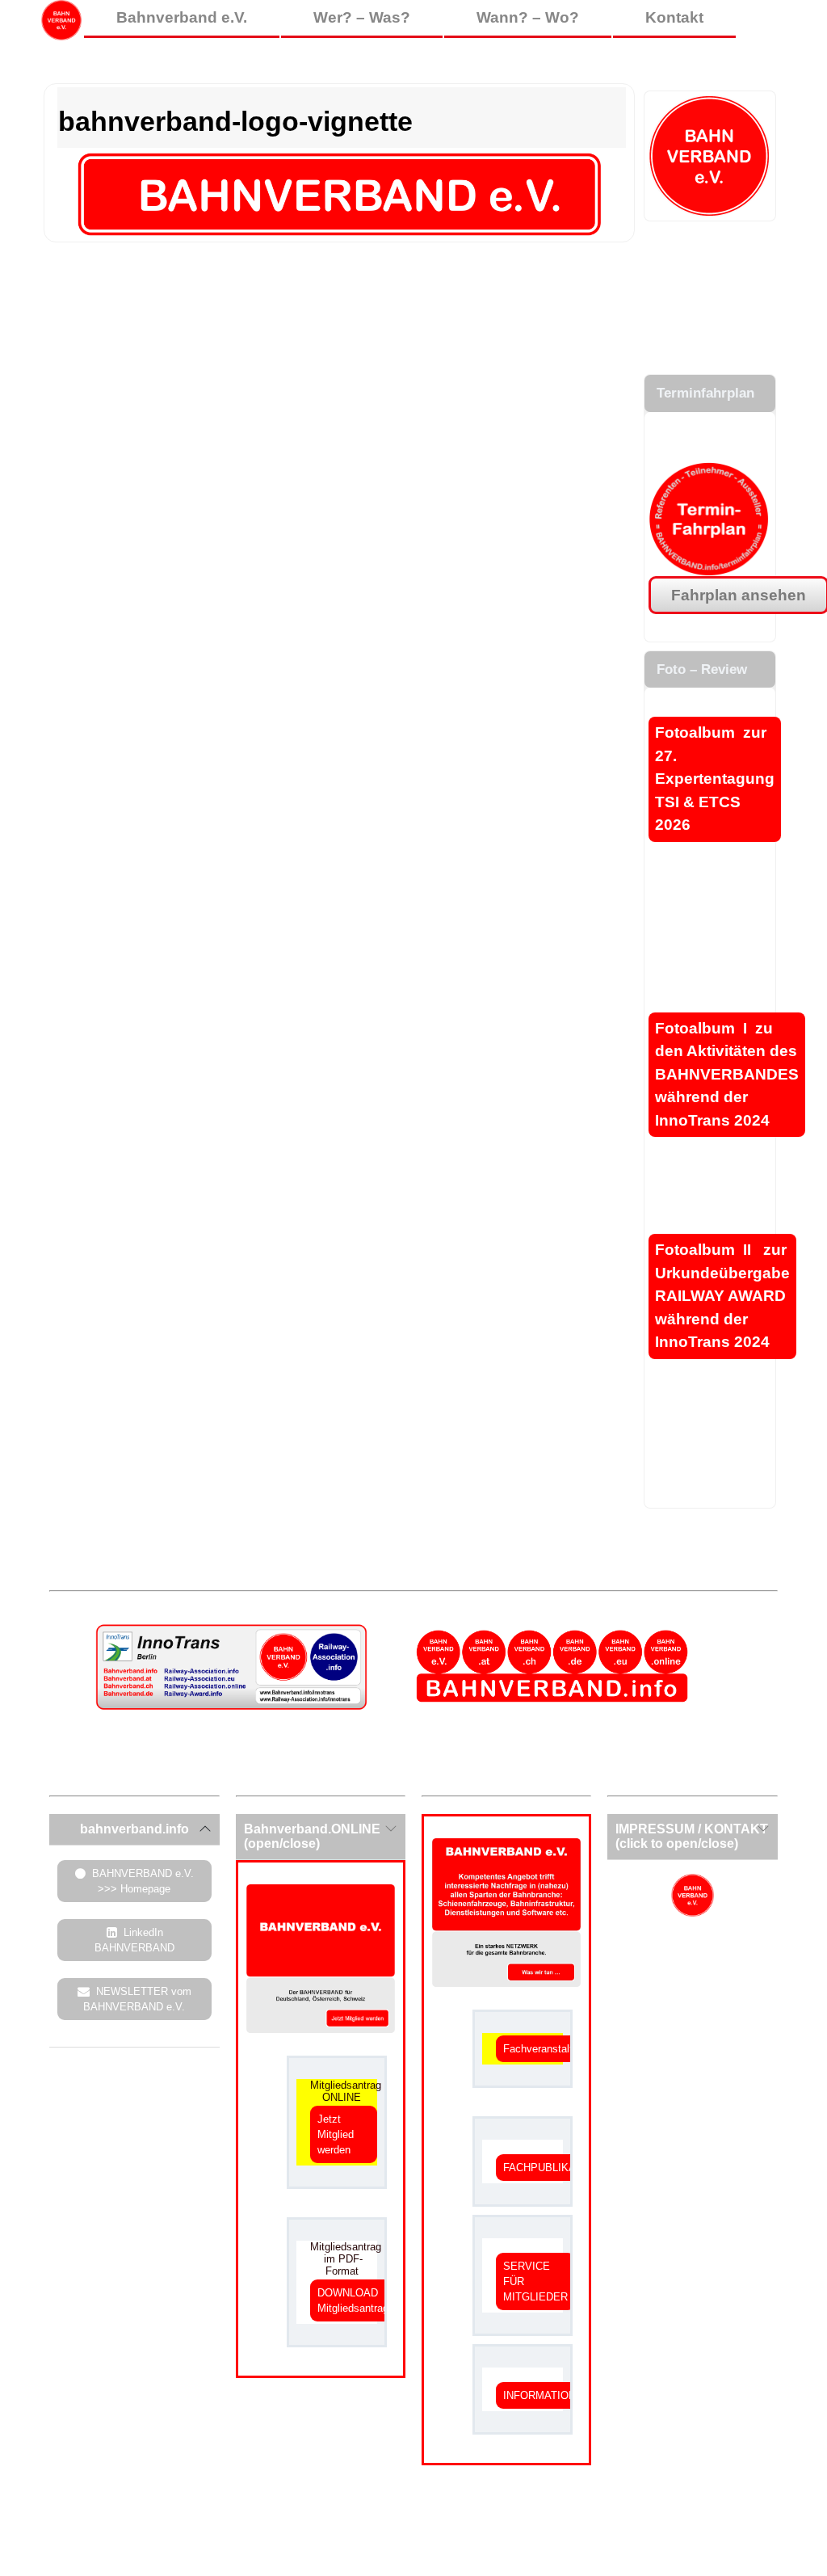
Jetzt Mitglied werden (336, 2134)
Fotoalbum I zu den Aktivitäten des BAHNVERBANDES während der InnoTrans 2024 (727, 1074)
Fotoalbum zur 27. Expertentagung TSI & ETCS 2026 (715, 779)
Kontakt (674, 17)
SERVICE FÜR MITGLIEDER (535, 2281)
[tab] (134, 1829)
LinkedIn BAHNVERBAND (134, 1940)
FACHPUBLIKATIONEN (559, 2168)
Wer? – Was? (362, 17)
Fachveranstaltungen (552, 2049)
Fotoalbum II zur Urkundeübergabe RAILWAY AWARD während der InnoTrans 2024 (722, 1296)
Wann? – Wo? (528, 17)
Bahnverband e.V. (182, 17)
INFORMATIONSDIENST (563, 2395)
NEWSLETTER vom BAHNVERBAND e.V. (137, 1999)
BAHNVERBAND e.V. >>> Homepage (143, 1881)
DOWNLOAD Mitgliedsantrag (353, 2300)
